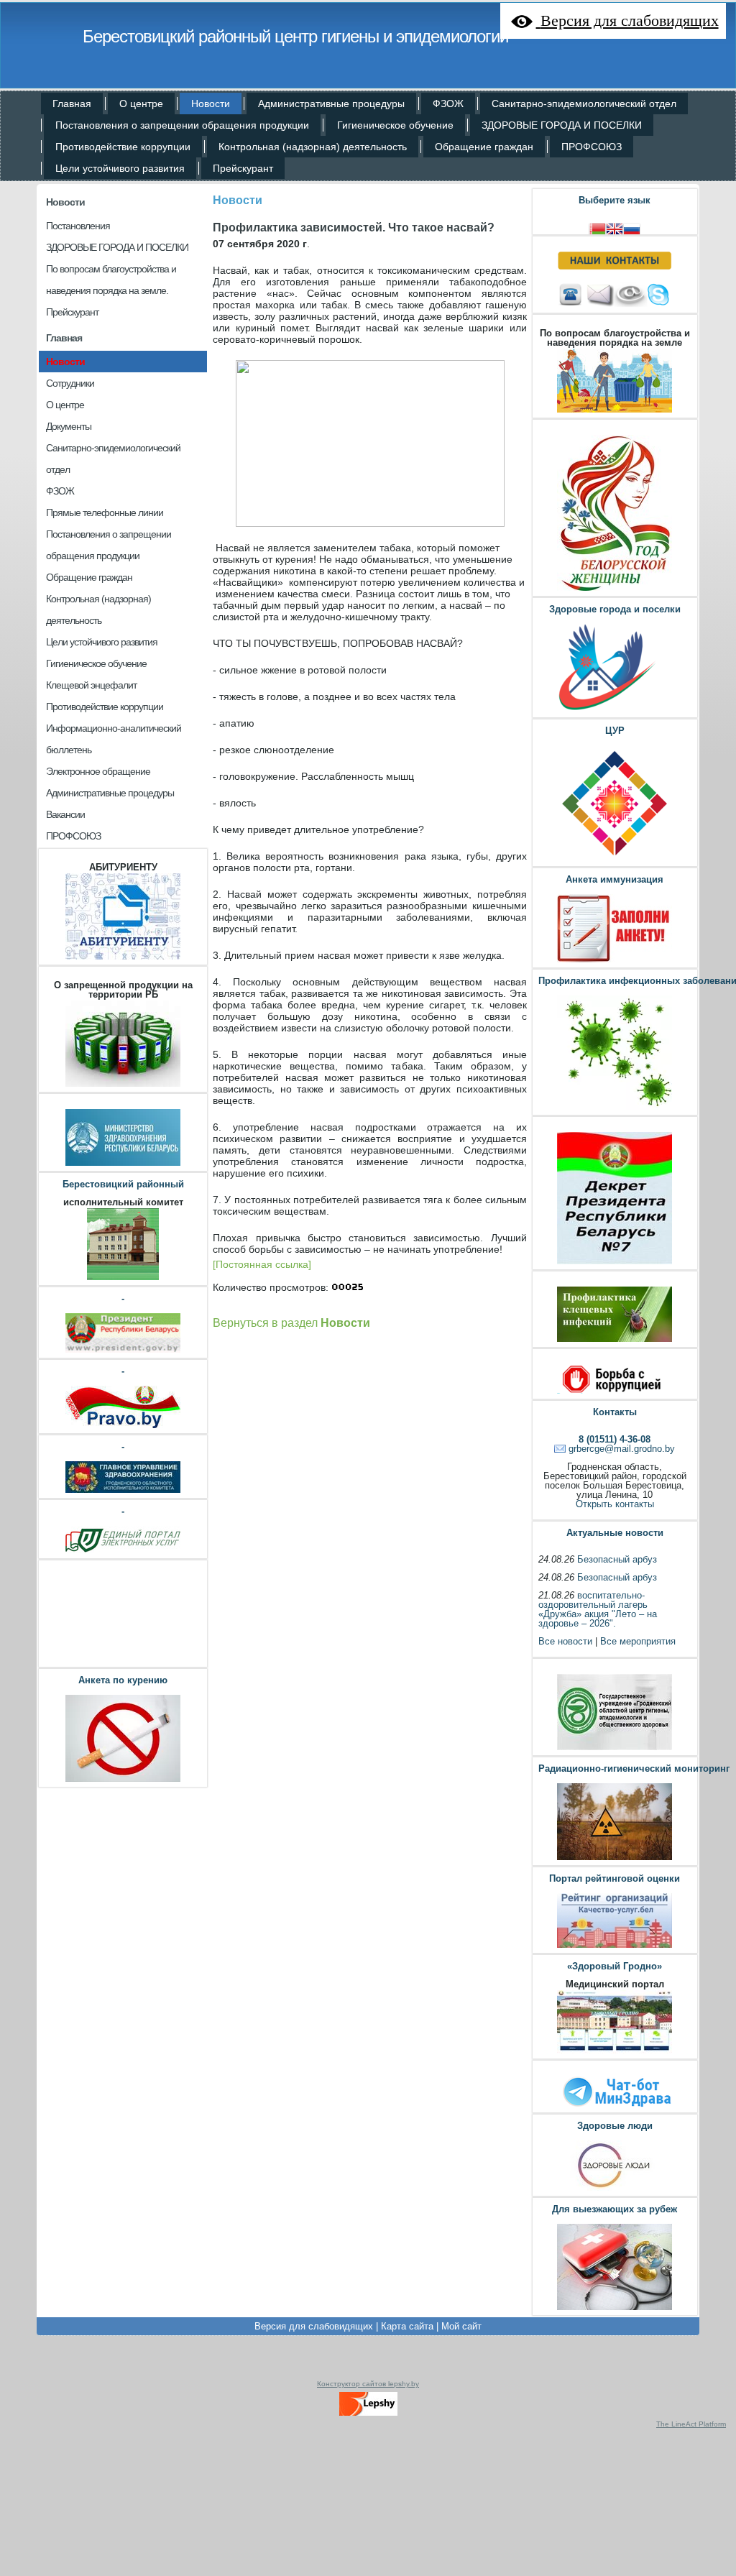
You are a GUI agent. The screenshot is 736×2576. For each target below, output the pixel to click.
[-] (123, 1351)
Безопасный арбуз (617, 1559)
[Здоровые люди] (615, 2189)
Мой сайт (461, 2326)
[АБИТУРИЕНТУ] (123, 958)
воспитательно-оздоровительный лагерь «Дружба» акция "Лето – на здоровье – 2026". (598, 1609)
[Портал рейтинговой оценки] (615, 1946)
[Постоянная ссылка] (262, 1264)
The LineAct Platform (691, 2424)
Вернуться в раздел (291, 1322)
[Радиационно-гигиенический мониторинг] (615, 1858)
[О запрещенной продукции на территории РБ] (123, 1085)
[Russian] (632, 227)
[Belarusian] (597, 227)
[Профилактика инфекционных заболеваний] (615, 1108)
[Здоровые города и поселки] (615, 710)
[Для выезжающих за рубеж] (615, 2308)
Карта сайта (407, 2326)
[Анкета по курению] (123, 1780)
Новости (65, 202)
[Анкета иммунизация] (615, 961)
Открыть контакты (615, 1504)
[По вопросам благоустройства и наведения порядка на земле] (615, 411)
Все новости (565, 1641)
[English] (615, 227)
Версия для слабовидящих (314, 2326)
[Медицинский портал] (615, 2052)
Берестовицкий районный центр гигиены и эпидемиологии (295, 36)
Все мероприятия (638, 1641)
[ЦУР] (615, 859)
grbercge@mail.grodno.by (622, 1449)
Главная (64, 338)
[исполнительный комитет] (123, 1278)
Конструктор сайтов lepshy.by (368, 2384)
